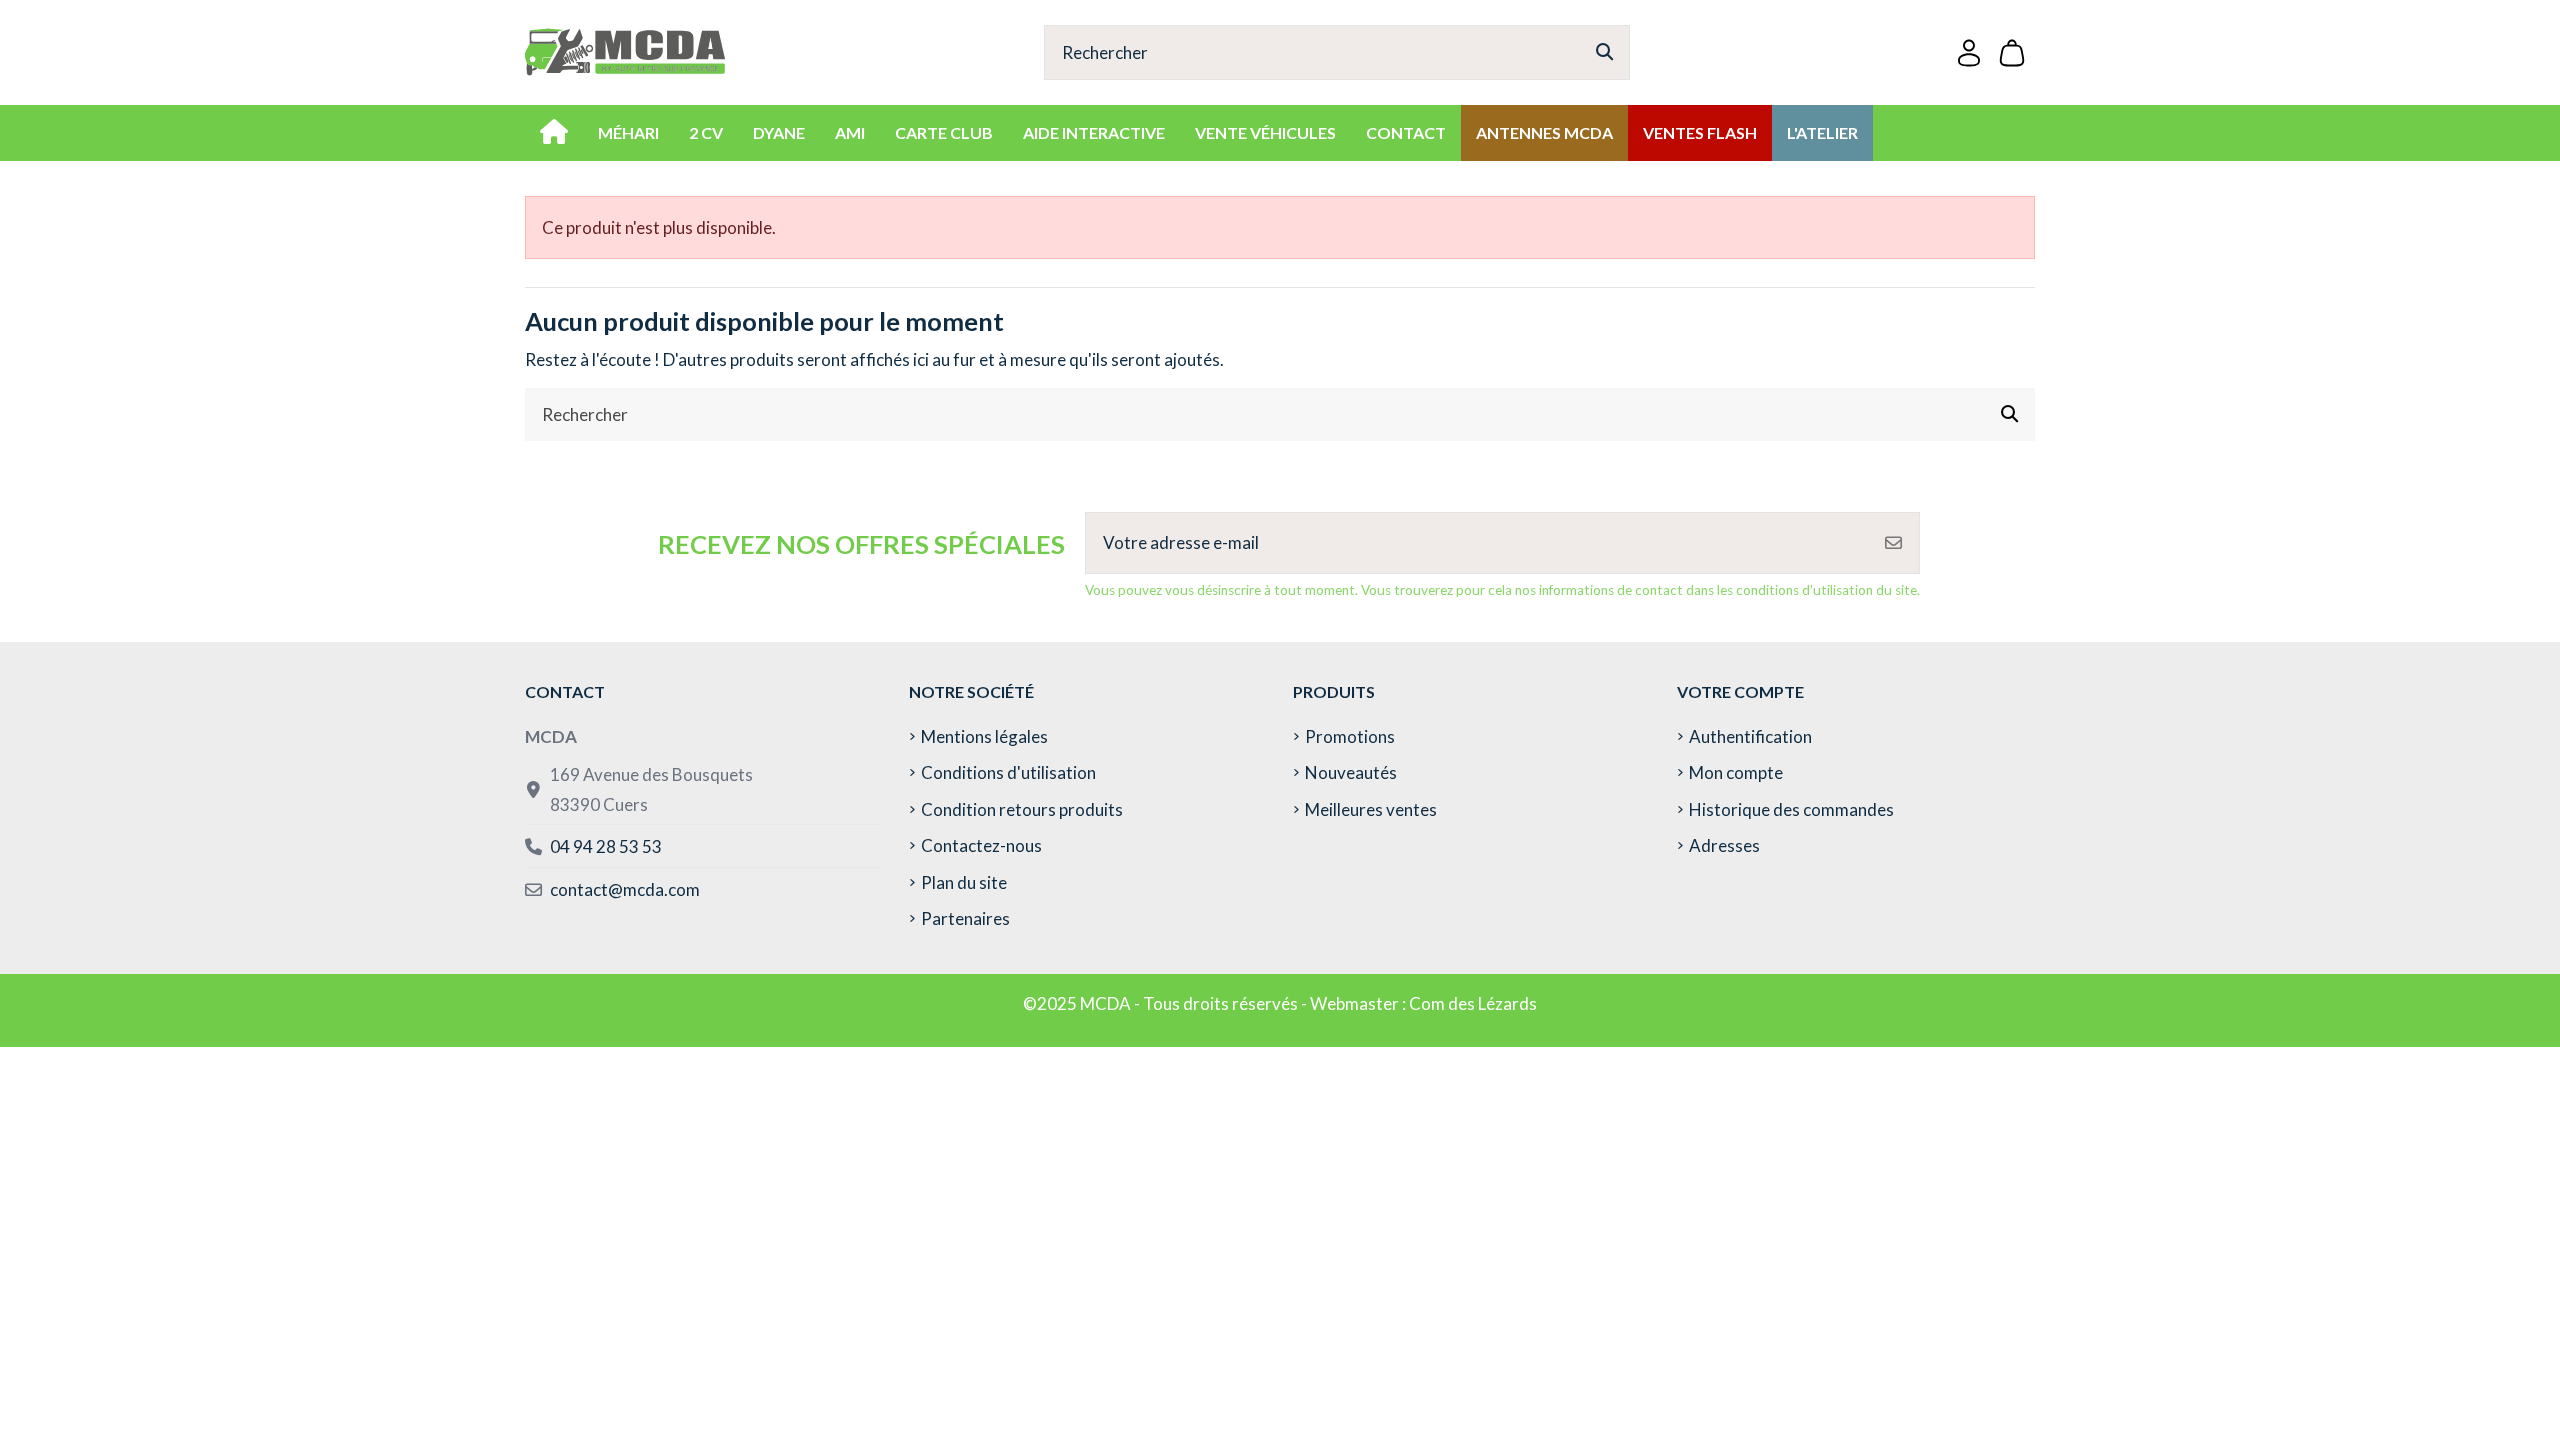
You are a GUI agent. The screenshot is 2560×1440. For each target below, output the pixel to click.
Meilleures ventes (1371, 809)
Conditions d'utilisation (1008, 772)
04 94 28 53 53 (606, 846)
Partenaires (965, 918)
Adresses (1724, 845)
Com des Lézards (1473, 1003)
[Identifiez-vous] (1969, 52)
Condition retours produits (1022, 809)
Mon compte (1736, 772)
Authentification (1750, 736)
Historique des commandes (1791, 809)
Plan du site (964, 882)
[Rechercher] (1604, 52)
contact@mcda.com (625, 889)
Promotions (1350, 736)
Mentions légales (984, 736)
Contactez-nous (981, 845)
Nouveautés (1351, 772)
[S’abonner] (1893, 543)
